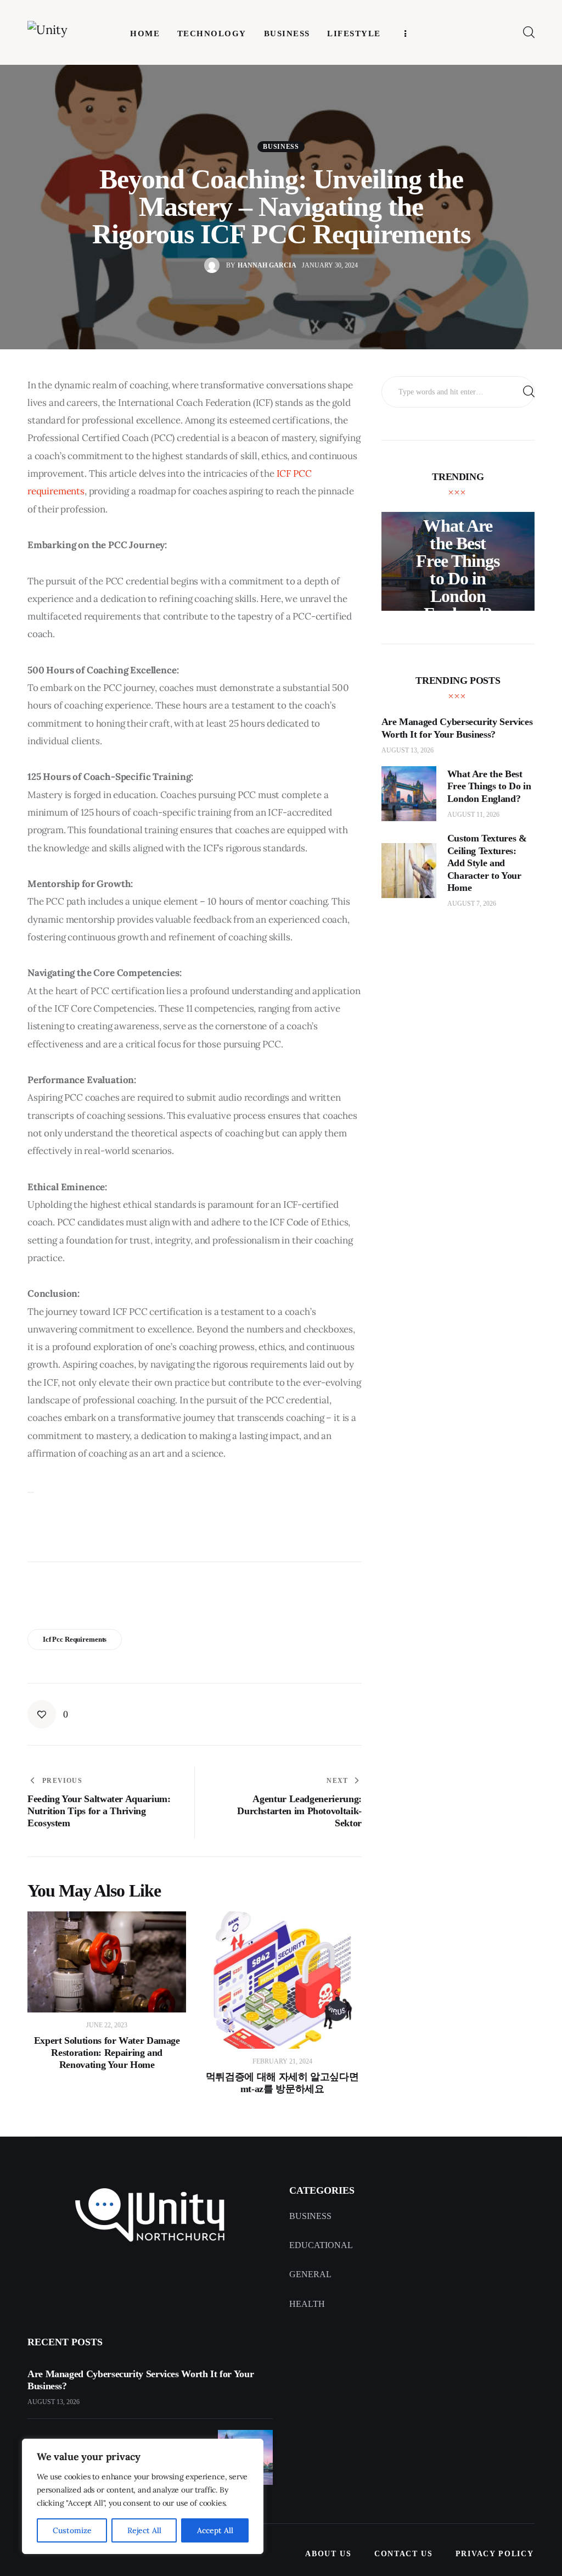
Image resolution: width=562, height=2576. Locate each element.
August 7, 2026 (472, 904)
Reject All (144, 2530)
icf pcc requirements (75, 1639)
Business (281, 147)
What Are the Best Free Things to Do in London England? (457, 570)
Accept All (215, 2530)
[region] (143, 2496)
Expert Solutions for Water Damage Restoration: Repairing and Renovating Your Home (107, 2053)
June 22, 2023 (107, 2025)
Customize (72, 2530)
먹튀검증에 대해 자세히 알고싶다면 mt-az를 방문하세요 (282, 2083)
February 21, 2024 (282, 2061)
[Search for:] (458, 391)
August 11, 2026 (473, 815)
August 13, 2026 (408, 750)
